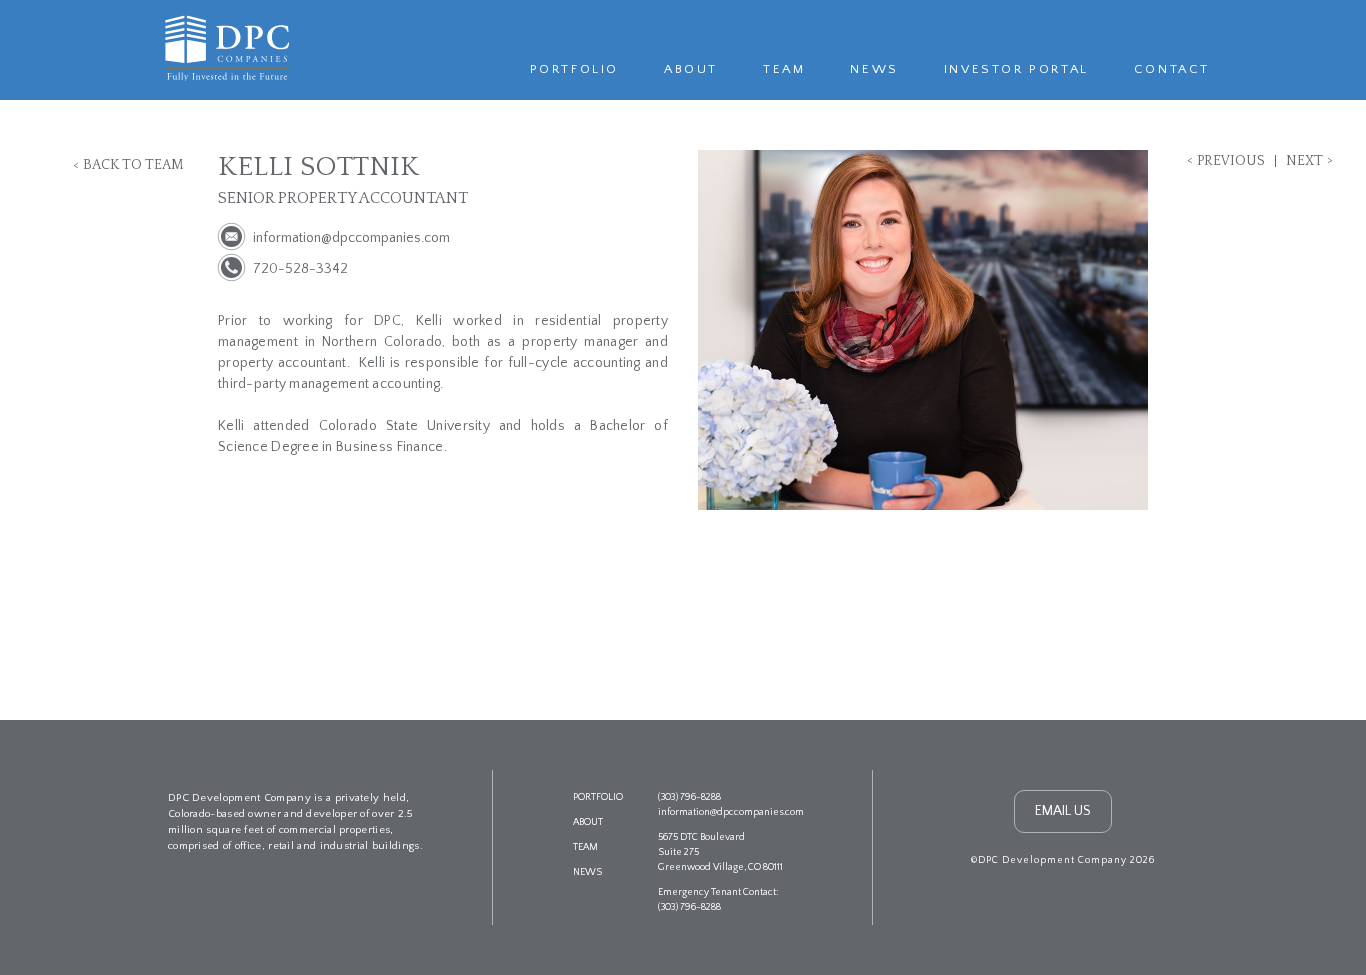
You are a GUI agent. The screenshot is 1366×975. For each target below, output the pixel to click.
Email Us (1063, 811)
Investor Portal (1016, 69)
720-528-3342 (300, 269)
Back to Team (133, 165)
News (874, 69)
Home (224, 47)
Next (1304, 161)
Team (784, 69)
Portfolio (574, 69)
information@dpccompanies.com (351, 238)
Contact (1172, 69)
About (691, 69)
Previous (1231, 161)
